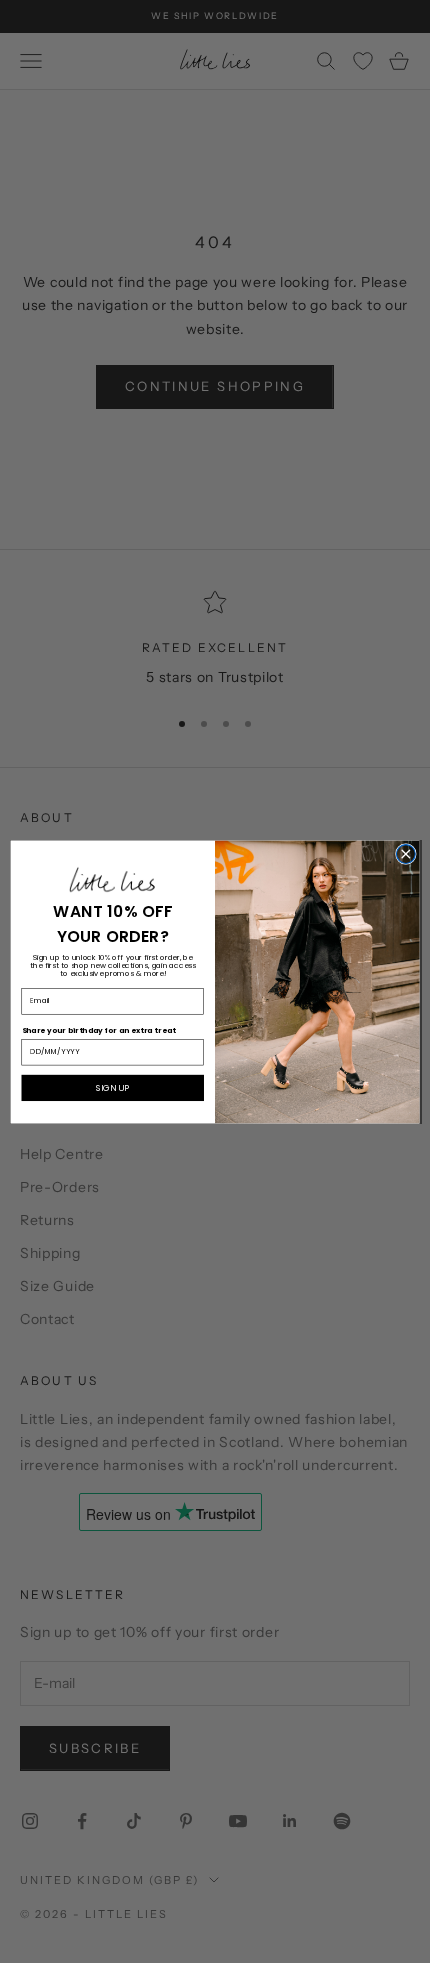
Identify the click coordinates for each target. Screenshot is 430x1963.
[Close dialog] (405, 853)
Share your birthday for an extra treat (99, 1029)
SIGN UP (112, 1087)
